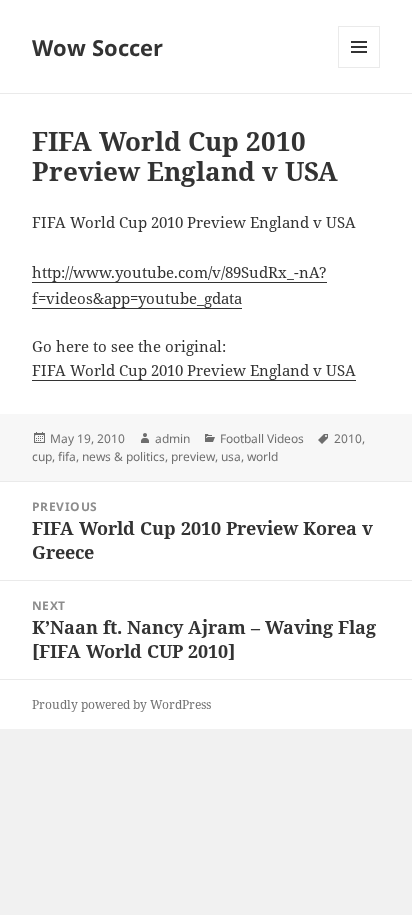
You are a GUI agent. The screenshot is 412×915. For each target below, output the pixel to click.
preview (193, 456)
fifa (67, 456)
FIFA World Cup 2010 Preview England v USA (194, 370)
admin (172, 438)
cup (42, 456)
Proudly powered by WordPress (121, 704)
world (262, 456)
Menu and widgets (359, 67)
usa (231, 456)
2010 (348, 438)
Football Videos (262, 438)
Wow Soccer (97, 47)
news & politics (123, 456)
